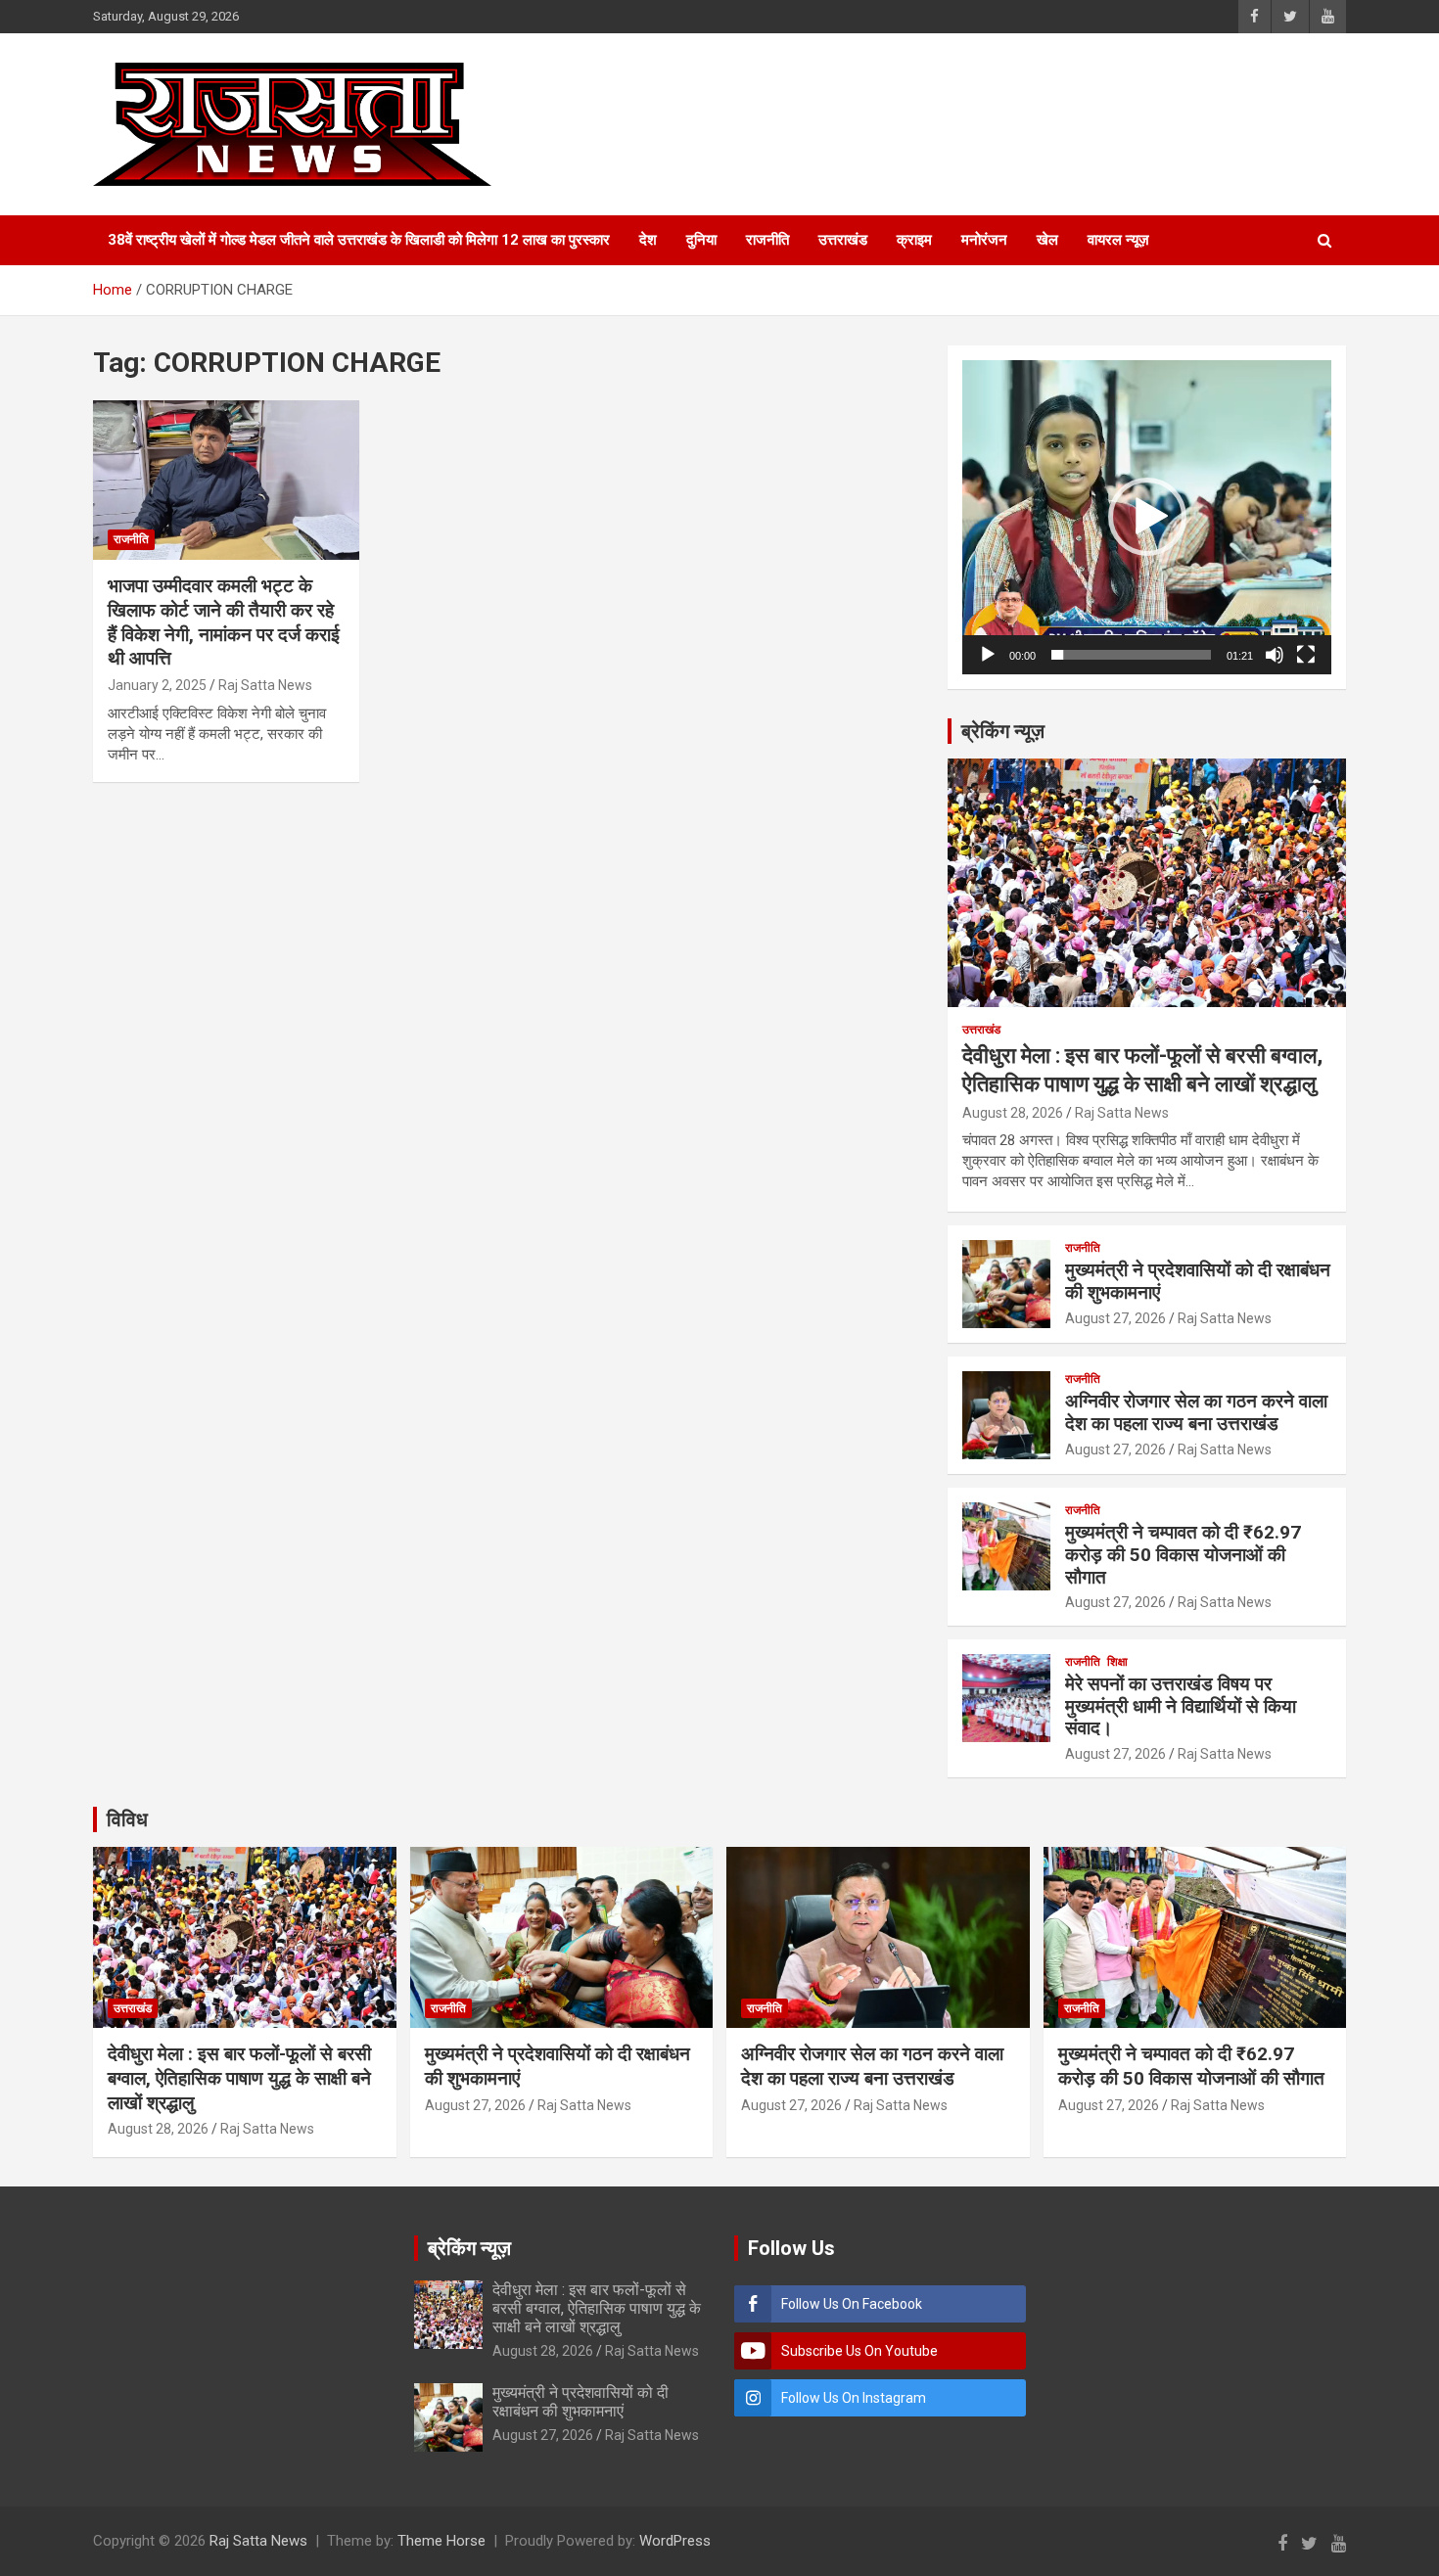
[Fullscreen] (1306, 655)
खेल (1047, 240)
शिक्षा (1117, 1662)
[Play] (988, 655)
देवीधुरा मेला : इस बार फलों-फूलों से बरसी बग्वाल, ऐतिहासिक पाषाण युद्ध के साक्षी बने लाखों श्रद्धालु (239, 2078)
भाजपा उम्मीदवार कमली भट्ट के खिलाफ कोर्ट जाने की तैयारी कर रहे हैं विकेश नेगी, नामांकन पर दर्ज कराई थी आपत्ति (224, 622)
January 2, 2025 (157, 685)
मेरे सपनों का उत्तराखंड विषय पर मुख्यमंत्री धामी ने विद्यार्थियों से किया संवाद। (1181, 1706)
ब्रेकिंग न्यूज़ (1003, 731)
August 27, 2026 (1115, 1318)
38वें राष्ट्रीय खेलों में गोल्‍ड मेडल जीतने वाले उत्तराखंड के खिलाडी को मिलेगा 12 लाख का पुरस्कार (359, 240)
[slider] (1131, 655)
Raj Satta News (265, 685)
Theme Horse (441, 2541)
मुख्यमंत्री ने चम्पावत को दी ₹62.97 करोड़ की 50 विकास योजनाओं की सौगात (1183, 1555)
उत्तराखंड (843, 240)
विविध (127, 1819)
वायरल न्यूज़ (1118, 240)
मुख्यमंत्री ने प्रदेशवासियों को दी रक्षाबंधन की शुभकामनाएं (1198, 1281)
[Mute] (1275, 655)
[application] (1147, 517)
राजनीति (767, 240)
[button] (1147, 517)
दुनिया (701, 240)
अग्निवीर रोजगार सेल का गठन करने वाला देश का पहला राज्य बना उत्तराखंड (1196, 1412)
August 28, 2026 (1013, 1113)
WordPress (675, 2541)
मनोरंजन (984, 240)
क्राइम (914, 240)
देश (648, 240)
